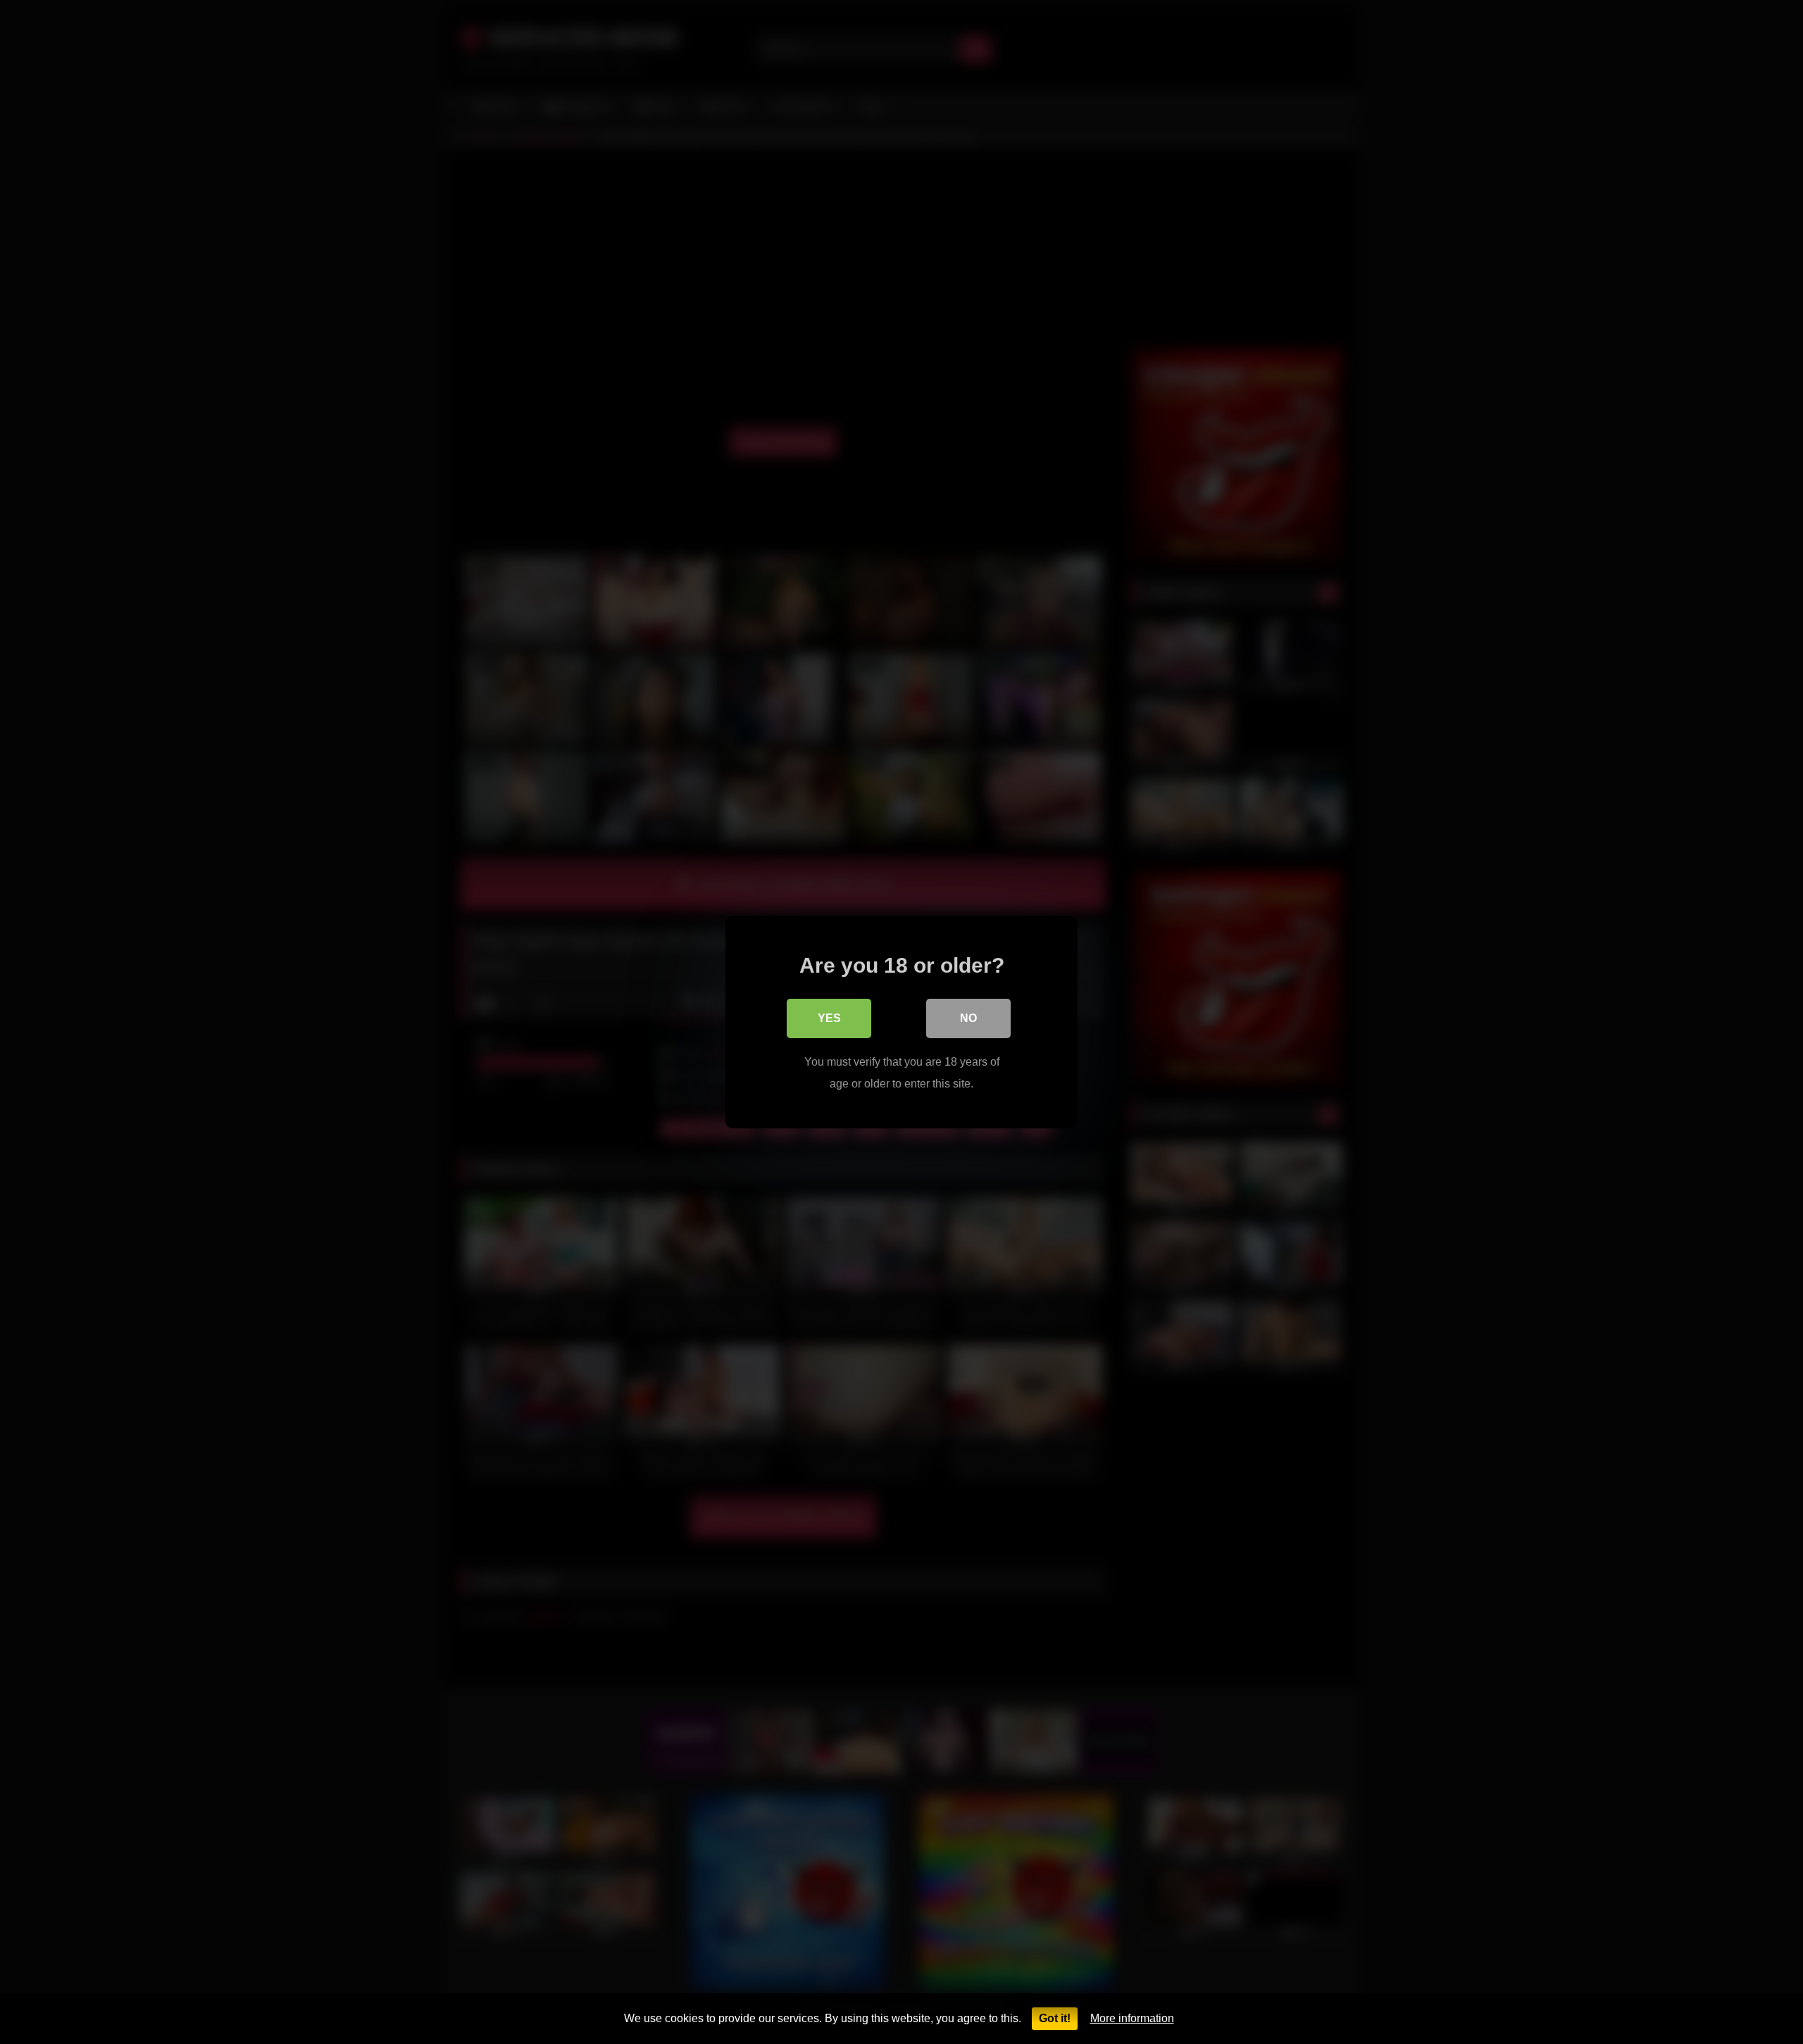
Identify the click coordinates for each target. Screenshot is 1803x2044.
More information (1132, 2018)
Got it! (1055, 2018)
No (968, 1018)
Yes (829, 1018)
